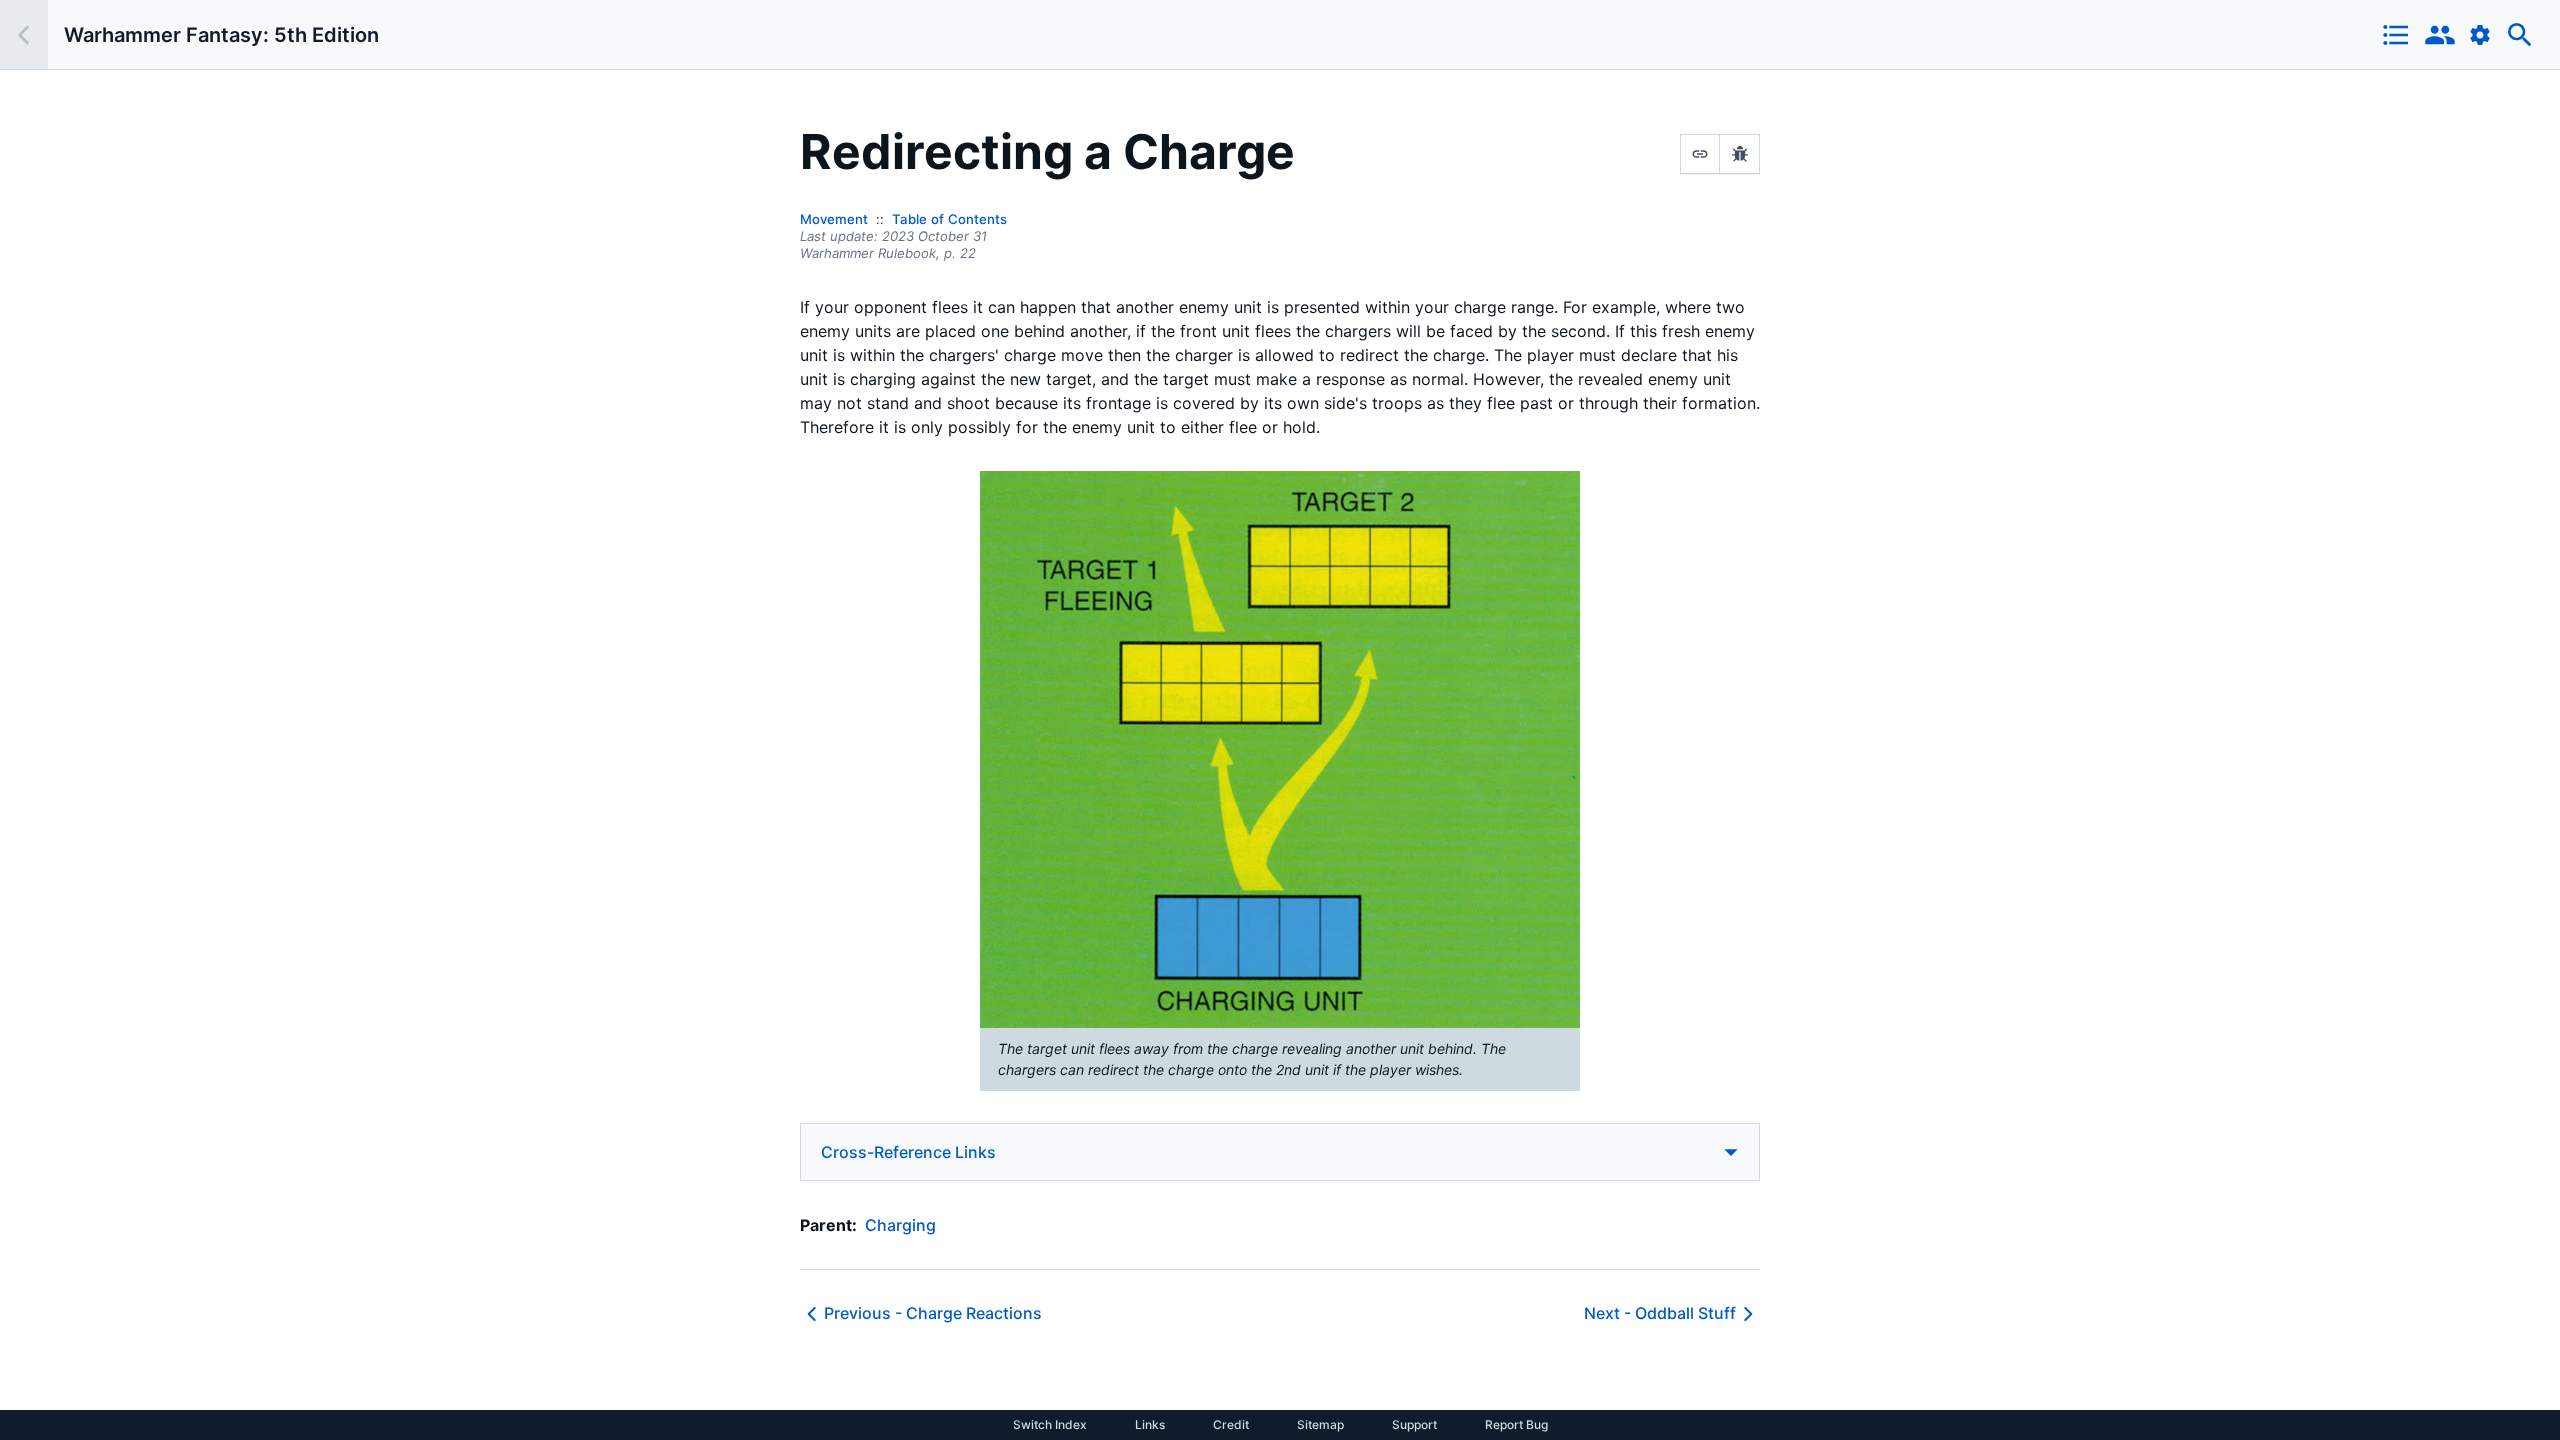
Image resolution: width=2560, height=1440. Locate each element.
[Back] (24, 34)
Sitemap (1320, 1425)
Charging (900, 1225)
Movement (834, 219)
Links (1150, 1425)
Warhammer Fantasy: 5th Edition (221, 35)
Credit (1231, 1425)
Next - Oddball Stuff (1660, 1313)
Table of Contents (949, 219)
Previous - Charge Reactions (933, 1313)
